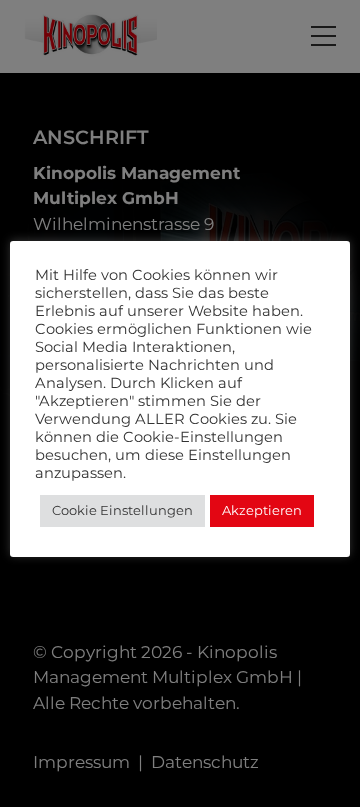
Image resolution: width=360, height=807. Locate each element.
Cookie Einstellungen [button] (122, 510)
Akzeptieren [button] (262, 510)
